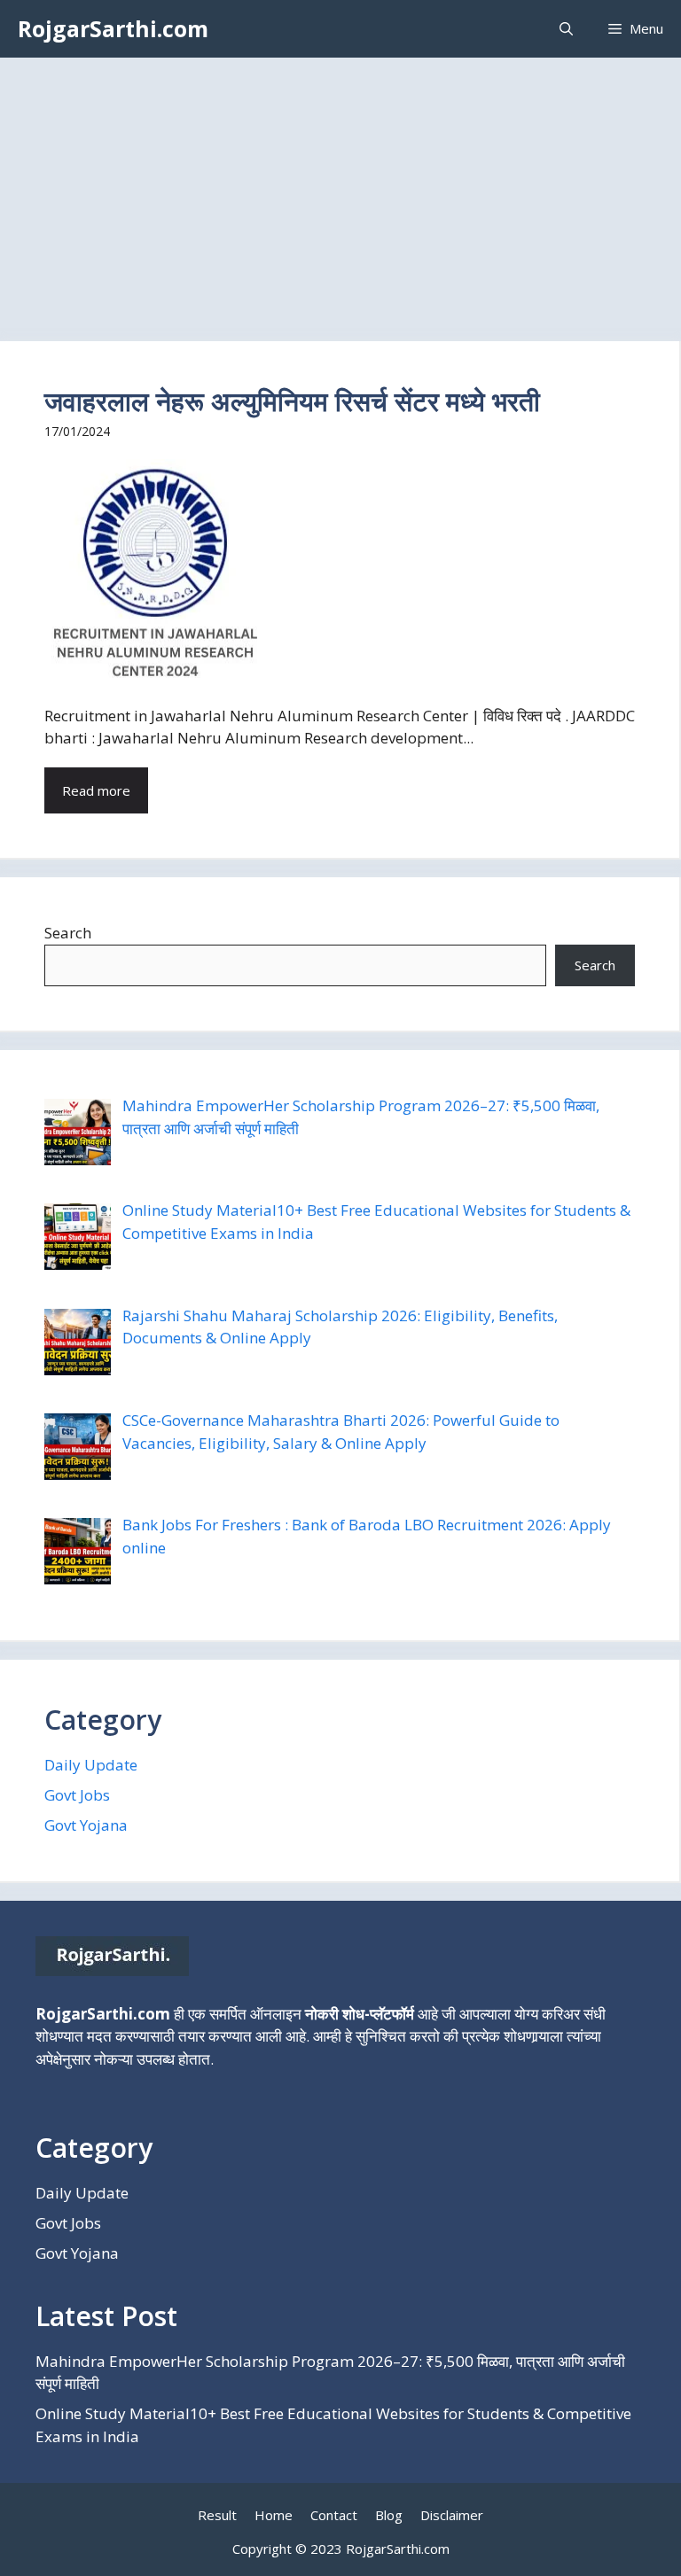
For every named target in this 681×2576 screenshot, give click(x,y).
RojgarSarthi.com (113, 28)
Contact (334, 2515)
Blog (389, 2515)
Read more (96, 790)
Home (274, 2515)
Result (217, 2515)
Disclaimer (452, 2515)
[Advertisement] (340, 191)
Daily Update (91, 1765)
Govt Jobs (77, 1795)
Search (68, 933)
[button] (566, 29)
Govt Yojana (86, 1825)
